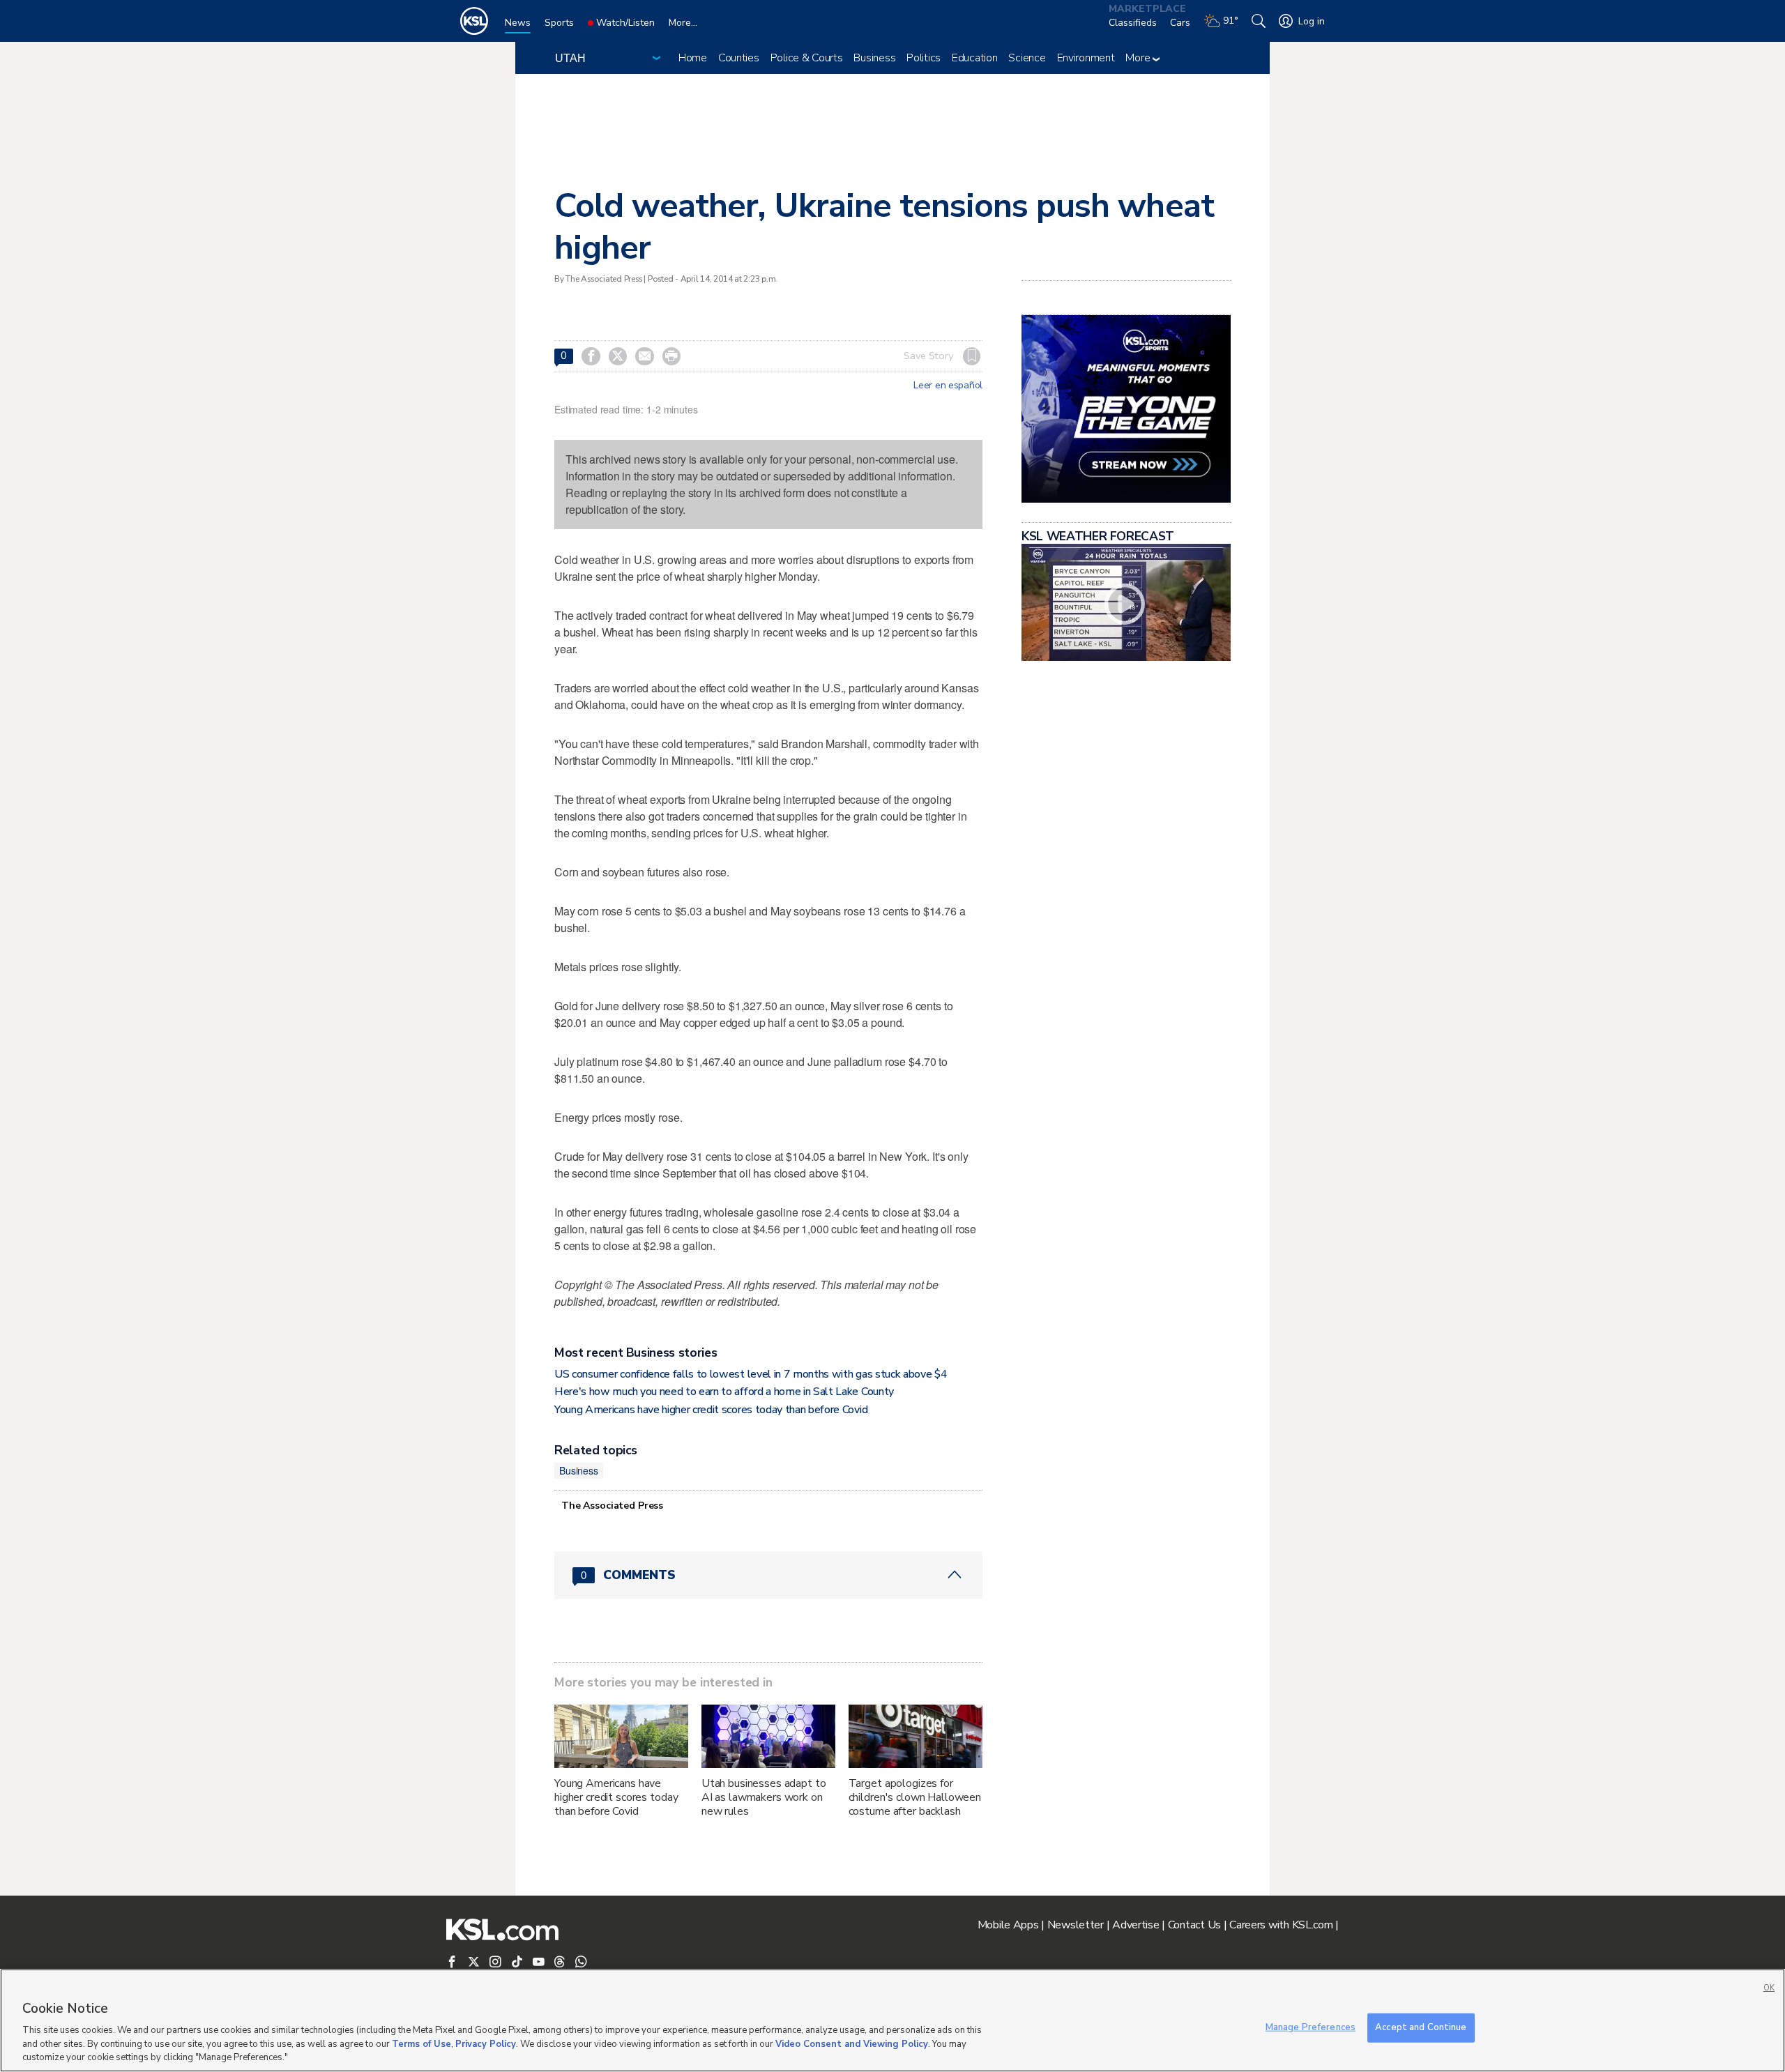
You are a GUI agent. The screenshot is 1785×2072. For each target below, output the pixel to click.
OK (1769, 1988)
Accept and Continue (1421, 2027)
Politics (924, 58)
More (1139, 58)
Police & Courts (807, 58)
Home (693, 58)
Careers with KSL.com (1281, 1925)
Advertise (1135, 1925)
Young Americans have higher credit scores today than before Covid (711, 1410)
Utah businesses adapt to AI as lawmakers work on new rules (764, 1797)
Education (974, 58)
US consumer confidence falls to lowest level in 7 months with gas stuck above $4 (751, 1374)
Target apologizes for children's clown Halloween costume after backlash (915, 1797)
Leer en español (948, 386)
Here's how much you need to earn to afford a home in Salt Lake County (724, 1392)
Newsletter (1076, 1925)
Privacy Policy (486, 2044)
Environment (1086, 58)
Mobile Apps (1008, 1925)
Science (1027, 58)
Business (874, 58)
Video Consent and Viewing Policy (852, 2044)
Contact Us (1194, 1925)
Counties (739, 58)
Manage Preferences (1311, 2027)
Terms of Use (421, 2044)
